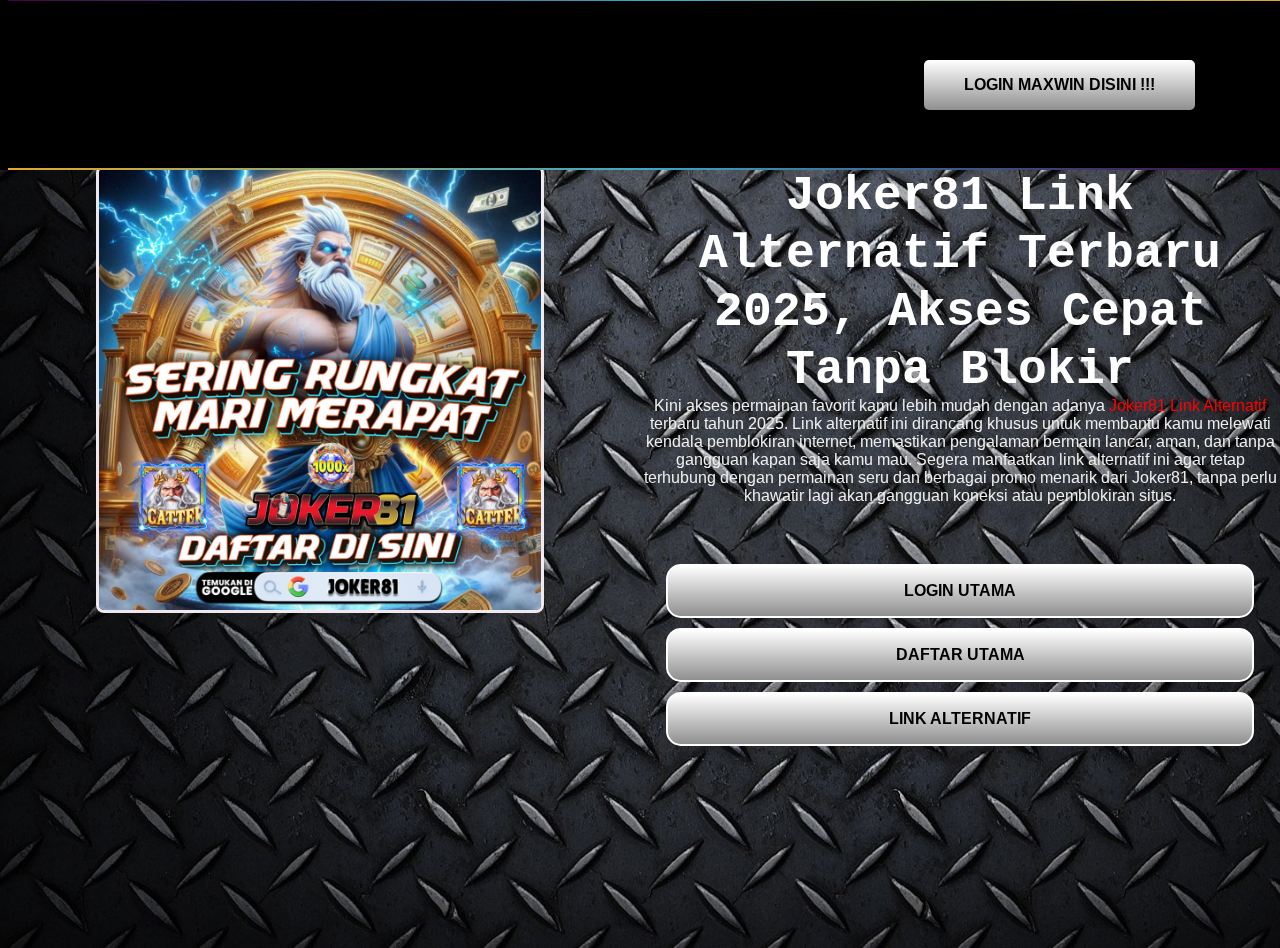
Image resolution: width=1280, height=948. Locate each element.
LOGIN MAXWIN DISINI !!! (1059, 84)
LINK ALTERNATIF (960, 718)
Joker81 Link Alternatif (1187, 405)
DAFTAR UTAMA (960, 654)
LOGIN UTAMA (960, 590)
